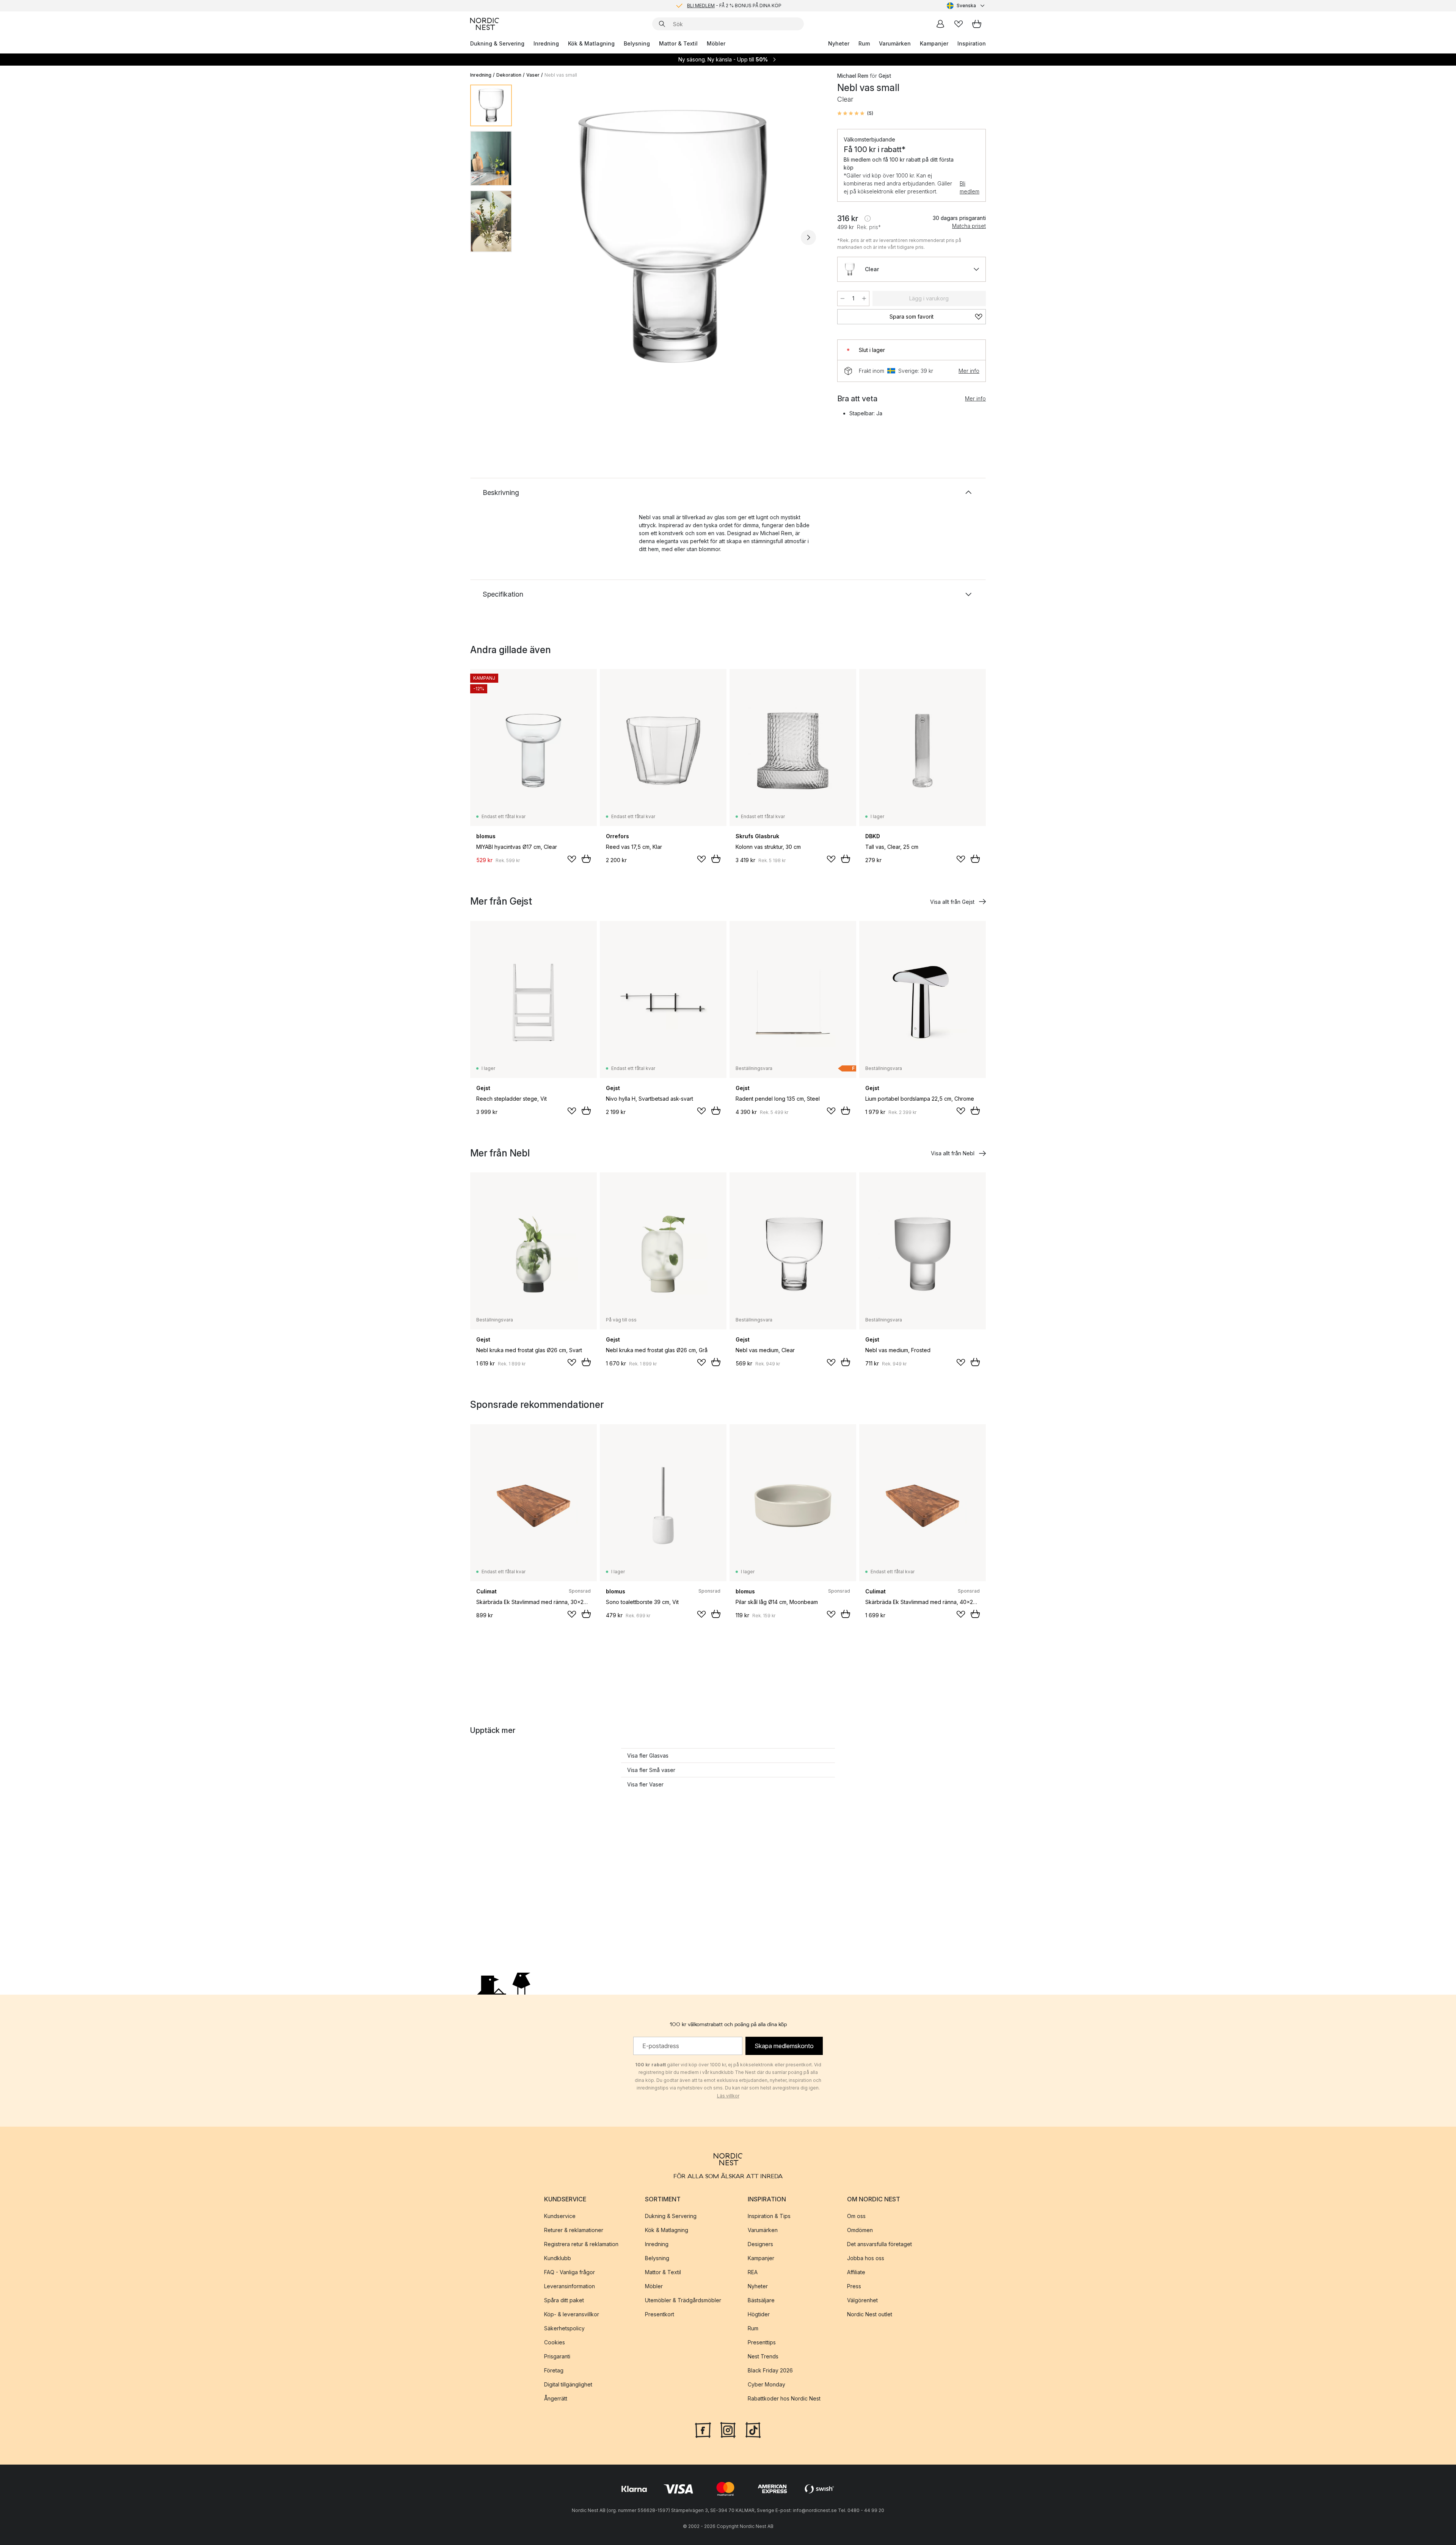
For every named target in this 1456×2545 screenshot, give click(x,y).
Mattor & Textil (678, 43)
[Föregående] (538, 237)
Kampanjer (934, 43)
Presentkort (660, 2314)
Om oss (856, 2216)
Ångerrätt (556, 2398)
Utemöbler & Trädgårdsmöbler (683, 2300)
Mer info (969, 371)
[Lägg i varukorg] (586, 859)
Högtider (759, 2314)
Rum (864, 43)
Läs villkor (728, 2096)
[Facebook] (703, 2429)
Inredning (546, 43)
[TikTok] (753, 2429)
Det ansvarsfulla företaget (879, 2244)
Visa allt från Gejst (952, 902)
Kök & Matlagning (591, 43)
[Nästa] (808, 237)
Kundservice (560, 2216)
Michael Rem (853, 76)
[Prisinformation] (868, 218)
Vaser (533, 75)
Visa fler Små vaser (651, 1770)
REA (753, 2272)
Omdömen (860, 2230)
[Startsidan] (485, 24)
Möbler (716, 43)
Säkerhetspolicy (564, 2328)
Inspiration (972, 43)
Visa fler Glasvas (648, 1756)
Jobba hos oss (866, 2258)
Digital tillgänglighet (568, 2384)
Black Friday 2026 (770, 2370)
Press (854, 2286)
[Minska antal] (843, 298)
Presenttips (762, 2342)
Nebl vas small (561, 75)
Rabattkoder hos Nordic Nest (784, 2398)
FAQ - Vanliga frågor (570, 2272)
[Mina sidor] (940, 24)
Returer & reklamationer (574, 2230)
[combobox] (966, 6)
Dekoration (509, 75)
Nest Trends (763, 2356)
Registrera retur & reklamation (581, 2244)
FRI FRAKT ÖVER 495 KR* (734, 5)
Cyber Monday (766, 2384)
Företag (554, 2370)
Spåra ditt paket (564, 2300)
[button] (855, 113)
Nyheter (839, 43)
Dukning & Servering (497, 43)
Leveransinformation (570, 2286)
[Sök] (662, 24)
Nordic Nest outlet (870, 2314)
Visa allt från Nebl (953, 1153)
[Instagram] (728, 2429)
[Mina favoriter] (959, 24)
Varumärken (895, 43)
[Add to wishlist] (572, 859)
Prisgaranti (557, 2356)
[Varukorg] (977, 24)
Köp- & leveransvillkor (572, 2314)
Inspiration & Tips (769, 2216)
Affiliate (856, 2272)
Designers (760, 2244)
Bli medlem (970, 187)
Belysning (637, 43)
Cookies (555, 2342)
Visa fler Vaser (645, 1784)
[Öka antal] (864, 298)
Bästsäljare (761, 2300)
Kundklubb (558, 2258)
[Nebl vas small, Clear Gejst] (673, 236)
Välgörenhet (862, 2300)
